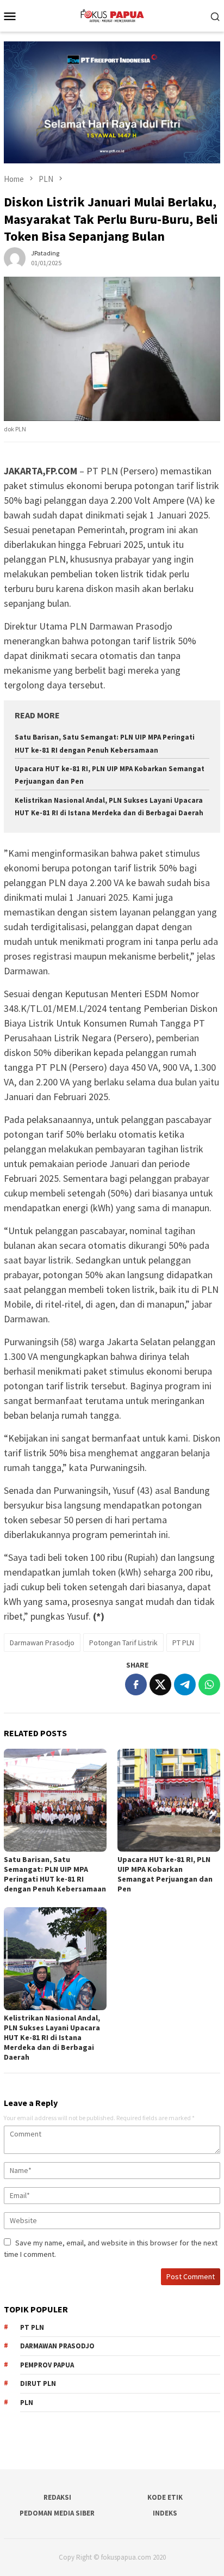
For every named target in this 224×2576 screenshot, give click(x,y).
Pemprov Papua (47, 2365)
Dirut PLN (38, 2383)
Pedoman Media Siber (57, 2513)
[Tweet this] (160, 1684)
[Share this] (136, 1684)
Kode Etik (165, 2497)
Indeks (165, 2513)
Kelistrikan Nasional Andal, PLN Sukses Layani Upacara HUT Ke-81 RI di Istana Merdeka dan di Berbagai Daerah (52, 2037)
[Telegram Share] (185, 1684)
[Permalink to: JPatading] (15, 257)
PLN (27, 2403)
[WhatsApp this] (209, 1684)
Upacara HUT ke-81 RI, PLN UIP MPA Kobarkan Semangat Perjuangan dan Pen (165, 1874)
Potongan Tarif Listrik (123, 1643)
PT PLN (183, 1643)
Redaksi (57, 2497)
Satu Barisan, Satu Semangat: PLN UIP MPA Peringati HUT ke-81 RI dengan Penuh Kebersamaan (55, 1874)
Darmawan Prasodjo (42, 1643)
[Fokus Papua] (112, 15)
